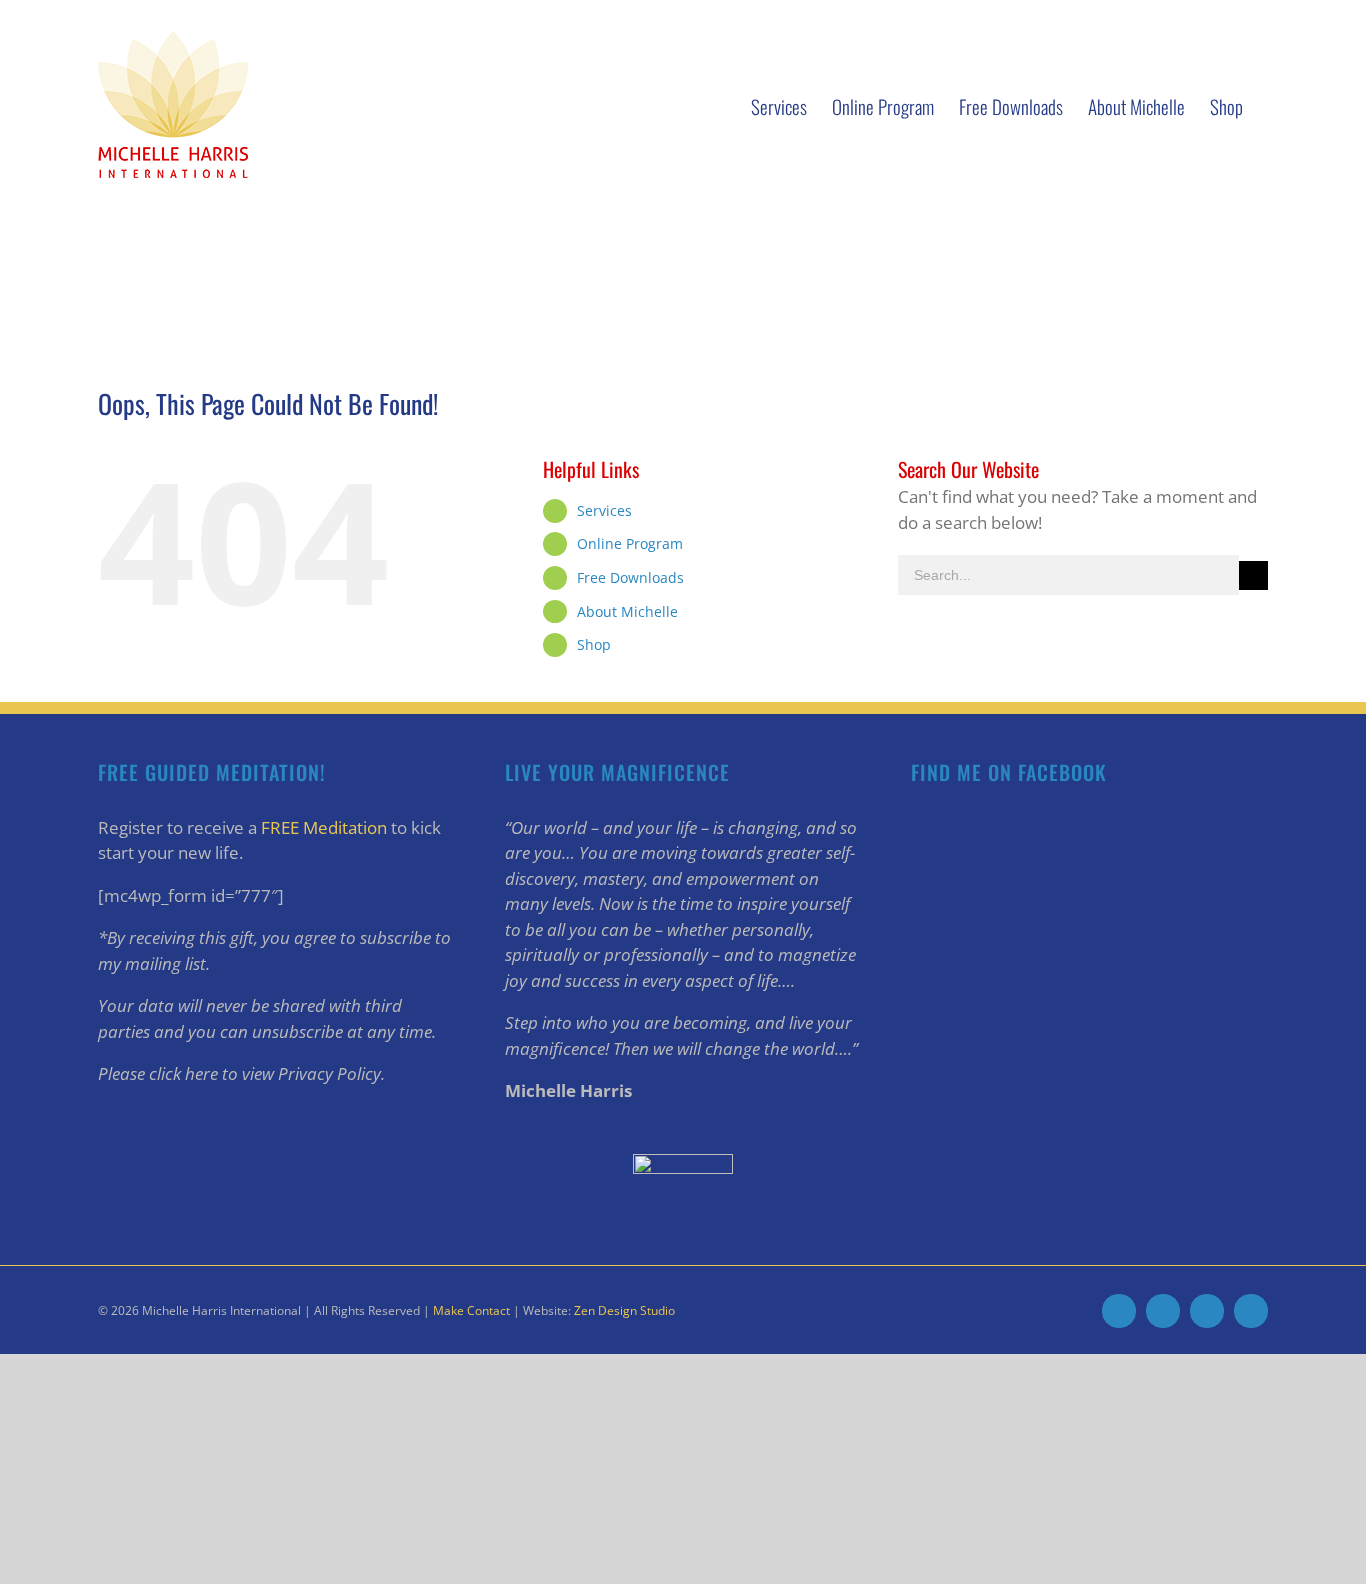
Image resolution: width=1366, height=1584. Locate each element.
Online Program (630, 543)
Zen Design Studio (624, 1310)
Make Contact (471, 1310)
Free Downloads (630, 577)
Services (604, 510)
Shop (594, 644)
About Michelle (627, 611)
